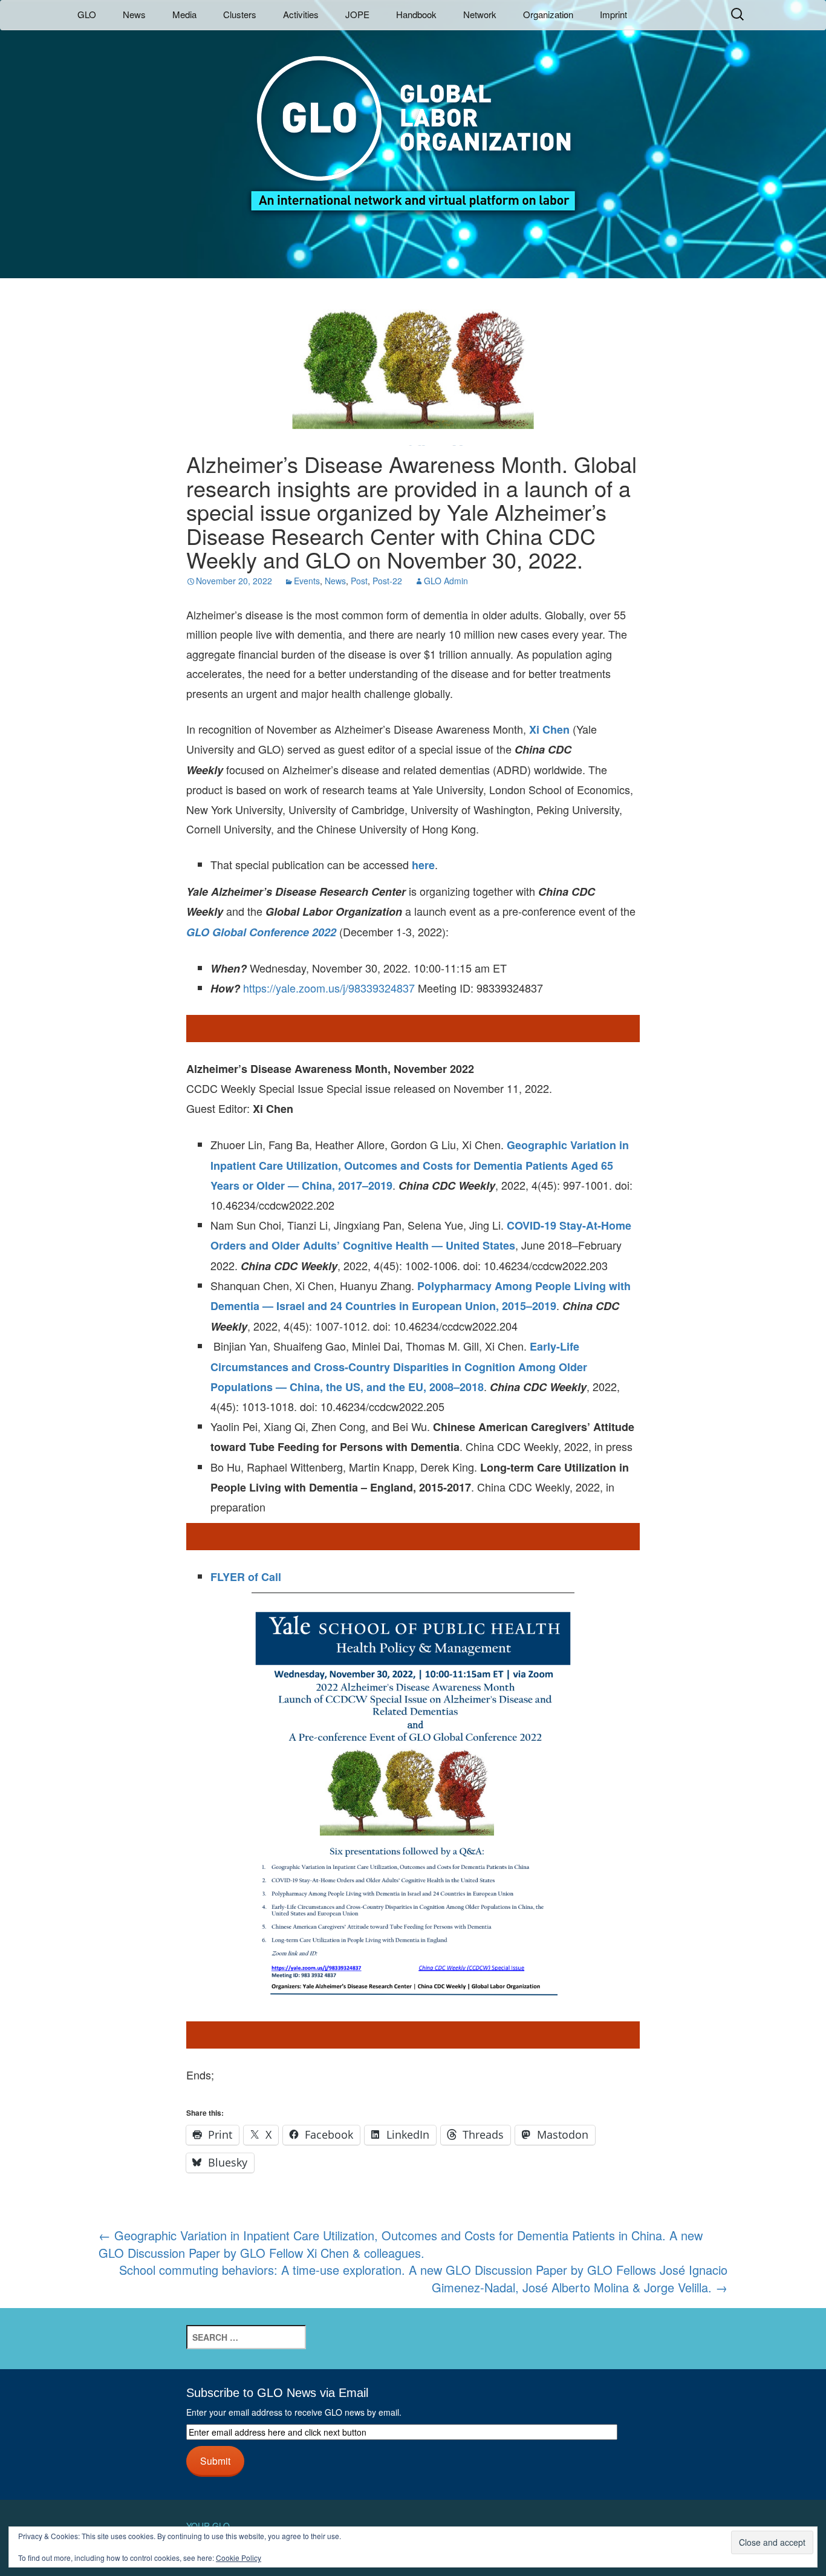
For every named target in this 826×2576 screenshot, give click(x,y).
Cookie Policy (239, 2558)
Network (480, 14)
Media (184, 14)
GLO (87, 14)
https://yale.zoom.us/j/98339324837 (329, 988)
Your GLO (208, 2526)
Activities (301, 14)
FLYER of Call (246, 1577)
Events (307, 581)
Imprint (613, 14)
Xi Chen (549, 729)
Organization (548, 14)
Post (359, 581)
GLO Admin (446, 581)
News (134, 14)
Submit (215, 2460)
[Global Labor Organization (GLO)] (413, 124)
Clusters (240, 14)
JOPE (357, 14)
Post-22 (387, 581)
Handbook (416, 14)
